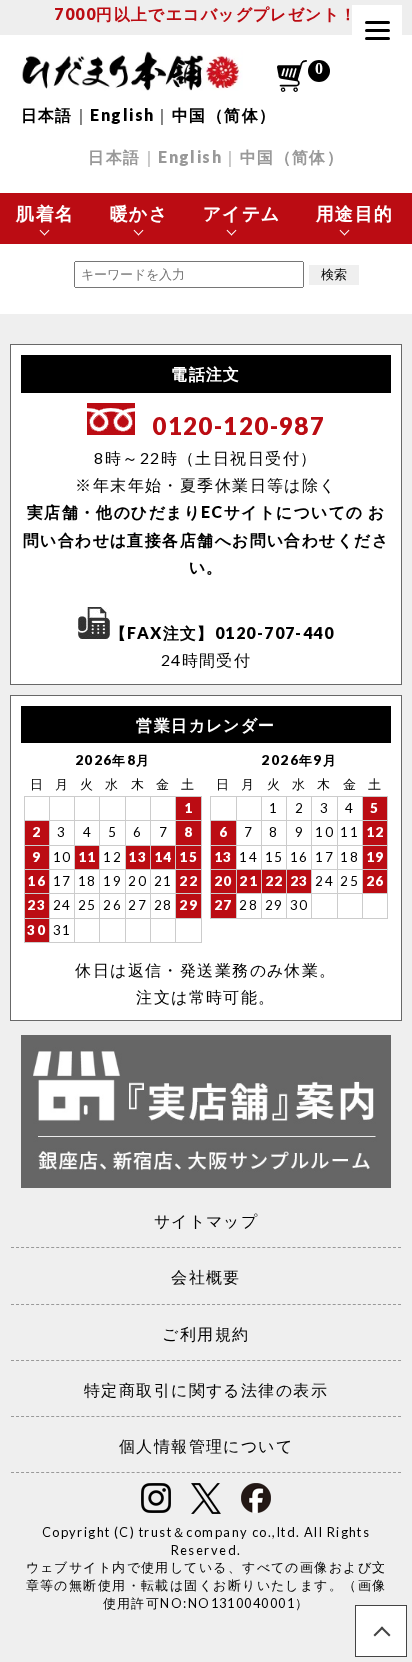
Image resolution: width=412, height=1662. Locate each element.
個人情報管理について (206, 1445)
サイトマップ (206, 1220)
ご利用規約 (205, 1333)
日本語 (47, 114)
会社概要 (206, 1276)
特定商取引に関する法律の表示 (206, 1389)
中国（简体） (224, 114)
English (122, 114)
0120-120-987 (238, 425)
